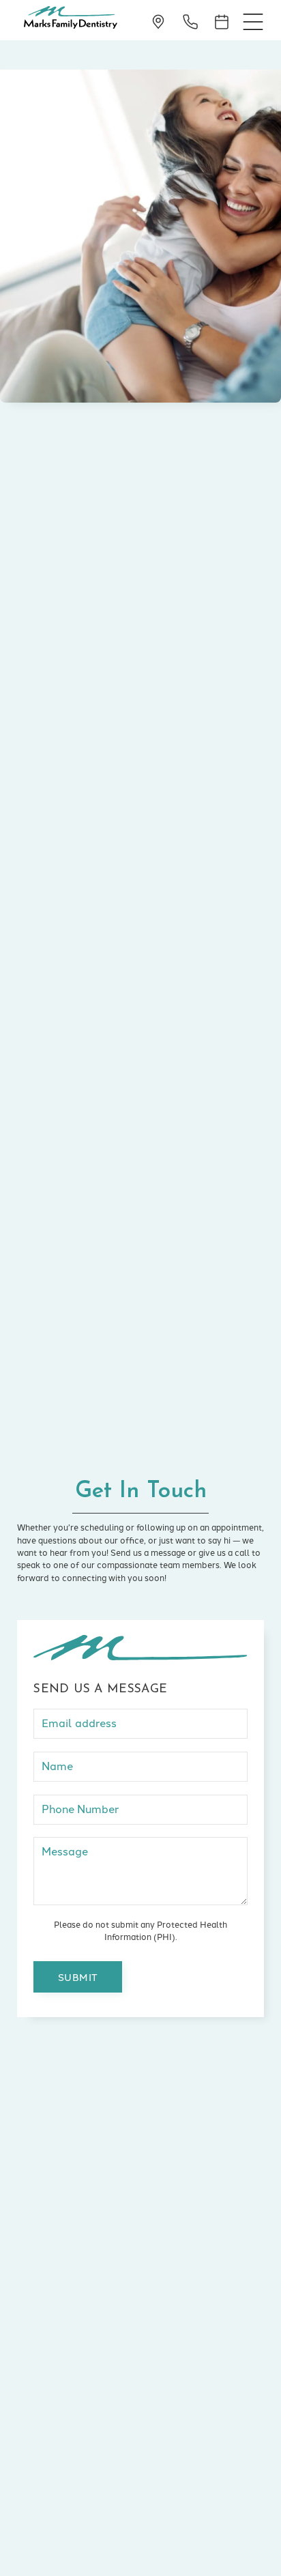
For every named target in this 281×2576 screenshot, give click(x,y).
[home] (67, 20)
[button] (253, 20)
